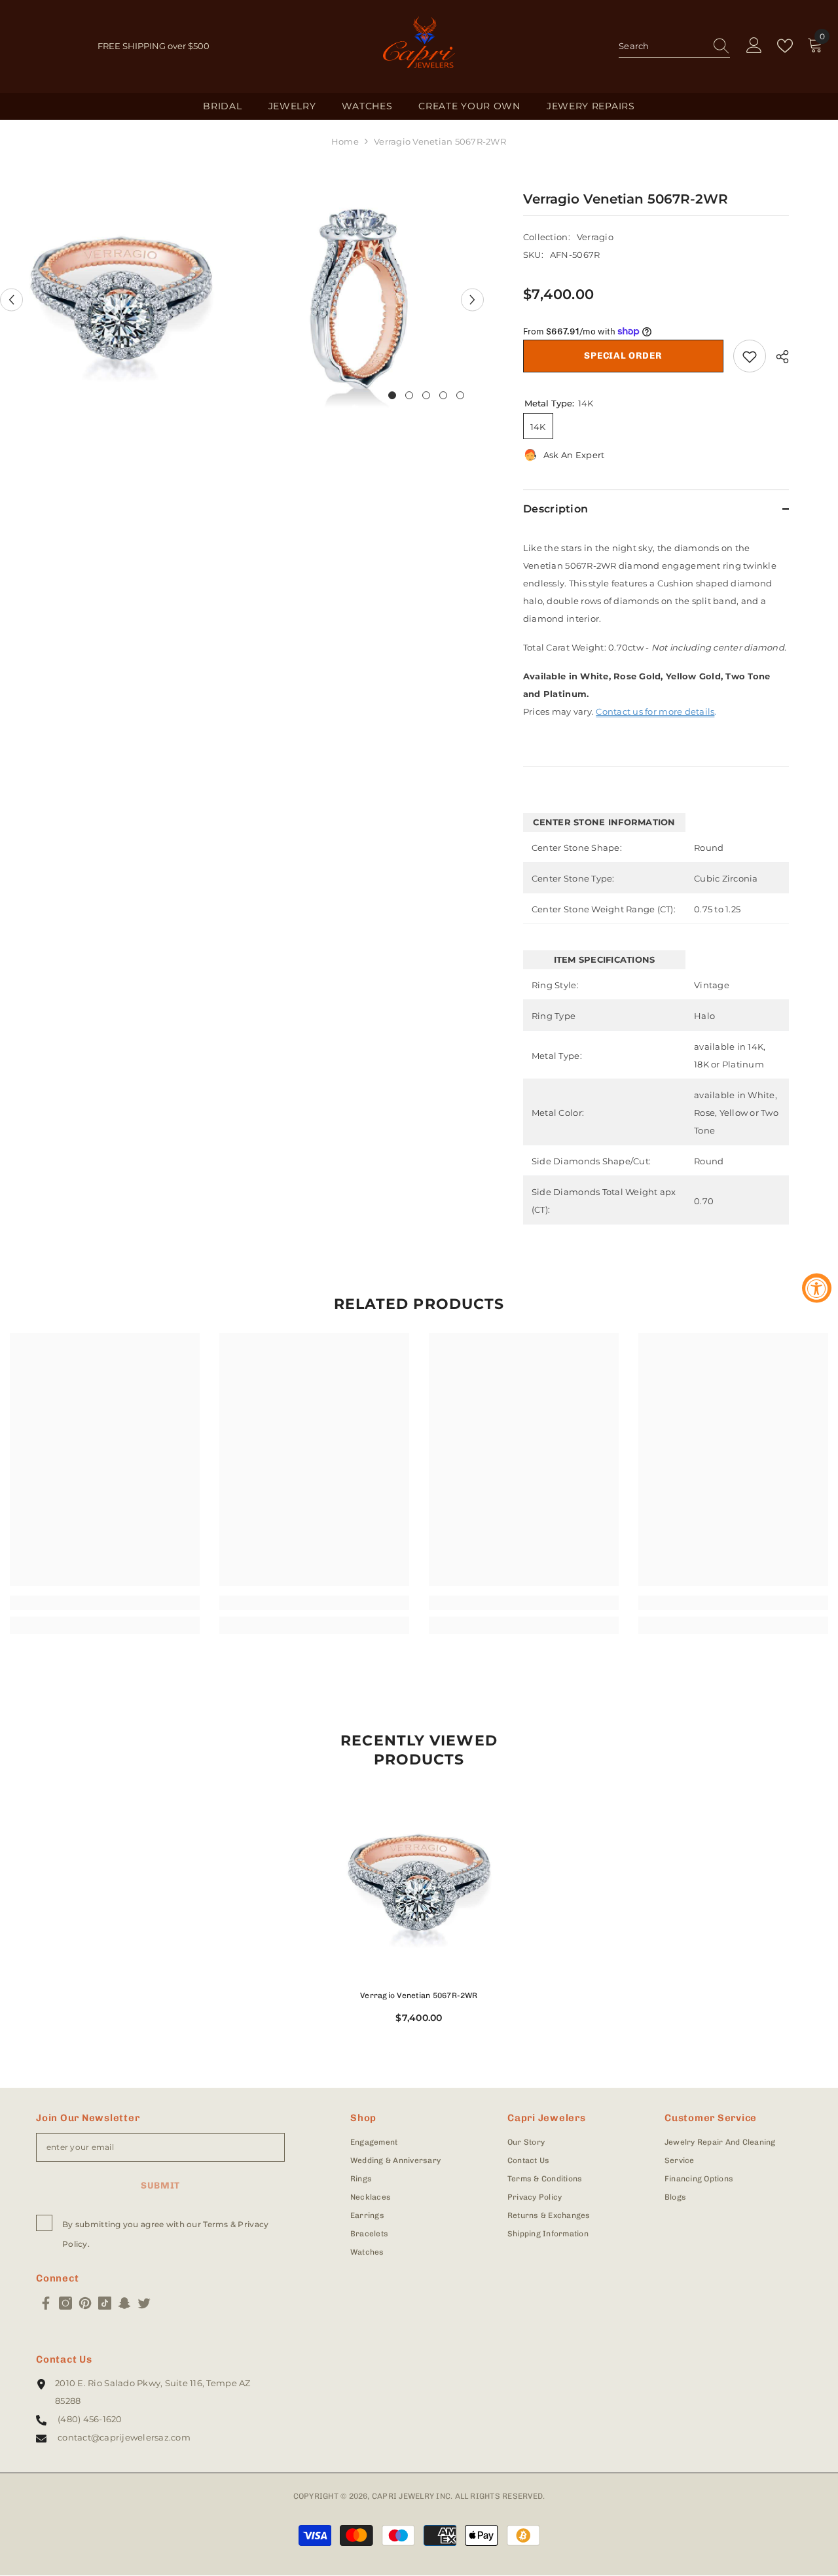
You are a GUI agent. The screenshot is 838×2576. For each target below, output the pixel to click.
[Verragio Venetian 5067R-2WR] (419, 1884)
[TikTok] (105, 2303)
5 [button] (460, 395)
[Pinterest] (85, 2303)
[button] (11, 299)
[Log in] (754, 46)
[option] (121, 300)
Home (345, 141)
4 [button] (443, 395)
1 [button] (392, 395)
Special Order (623, 356)
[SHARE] (777, 357)
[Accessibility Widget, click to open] (817, 1288)
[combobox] (662, 46)
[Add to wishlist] (750, 356)
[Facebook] (46, 2303)
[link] (105, 1603)
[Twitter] (144, 2303)
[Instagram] (65, 2303)
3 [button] (426, 395)
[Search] (674, 46)
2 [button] (409, 395)
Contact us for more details (655, 711)
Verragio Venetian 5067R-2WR (419, 1995)
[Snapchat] (124, 2303)
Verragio (595, 237)
